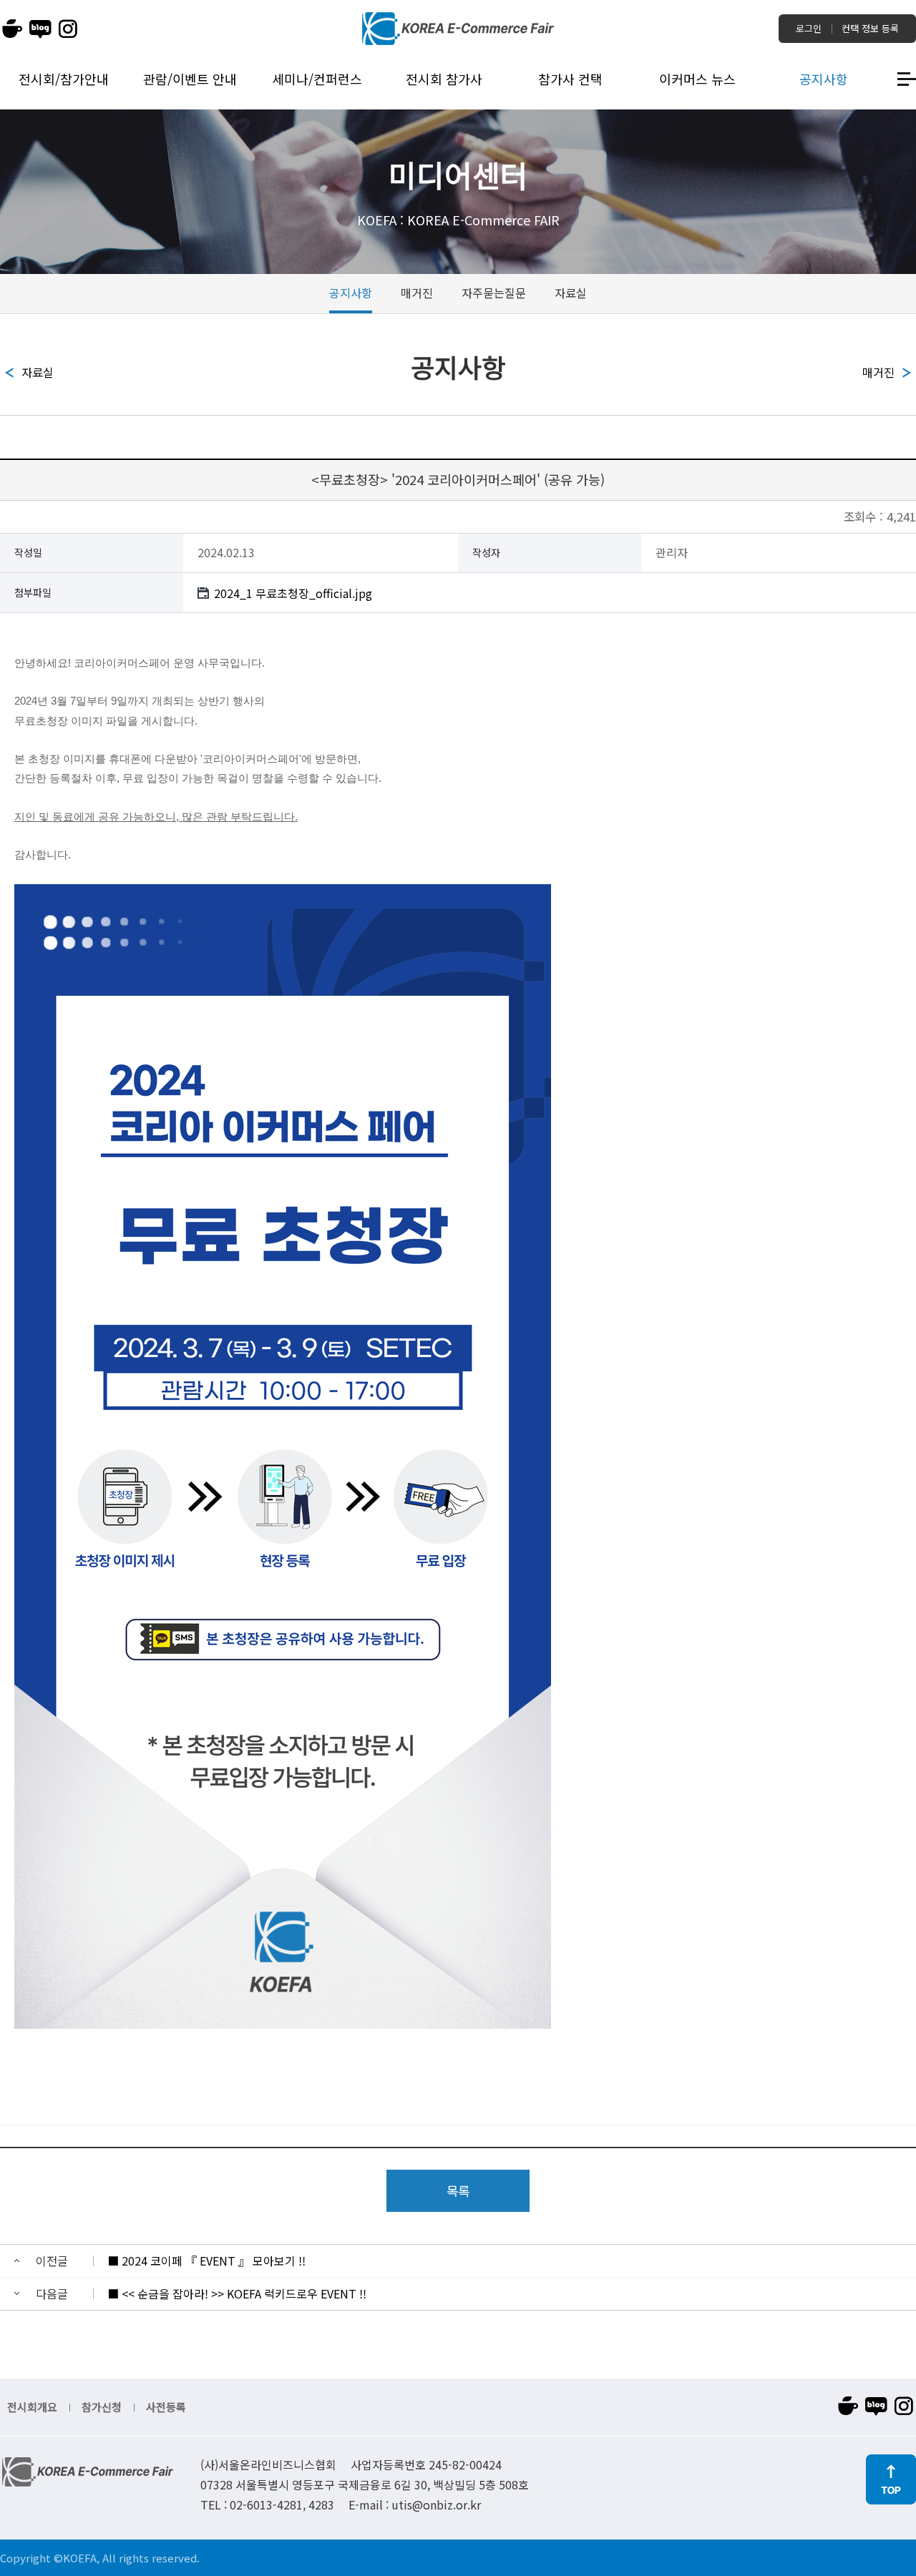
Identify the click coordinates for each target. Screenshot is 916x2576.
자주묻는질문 (494, 293)
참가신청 (102, 2407)
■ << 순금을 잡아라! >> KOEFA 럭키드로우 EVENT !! (237, 2293)
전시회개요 (32, 2407)
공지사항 (351, 293)
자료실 (571, 293)
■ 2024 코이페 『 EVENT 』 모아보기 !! (206, 2261)
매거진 (417, 293)
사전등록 (166, 2407)
